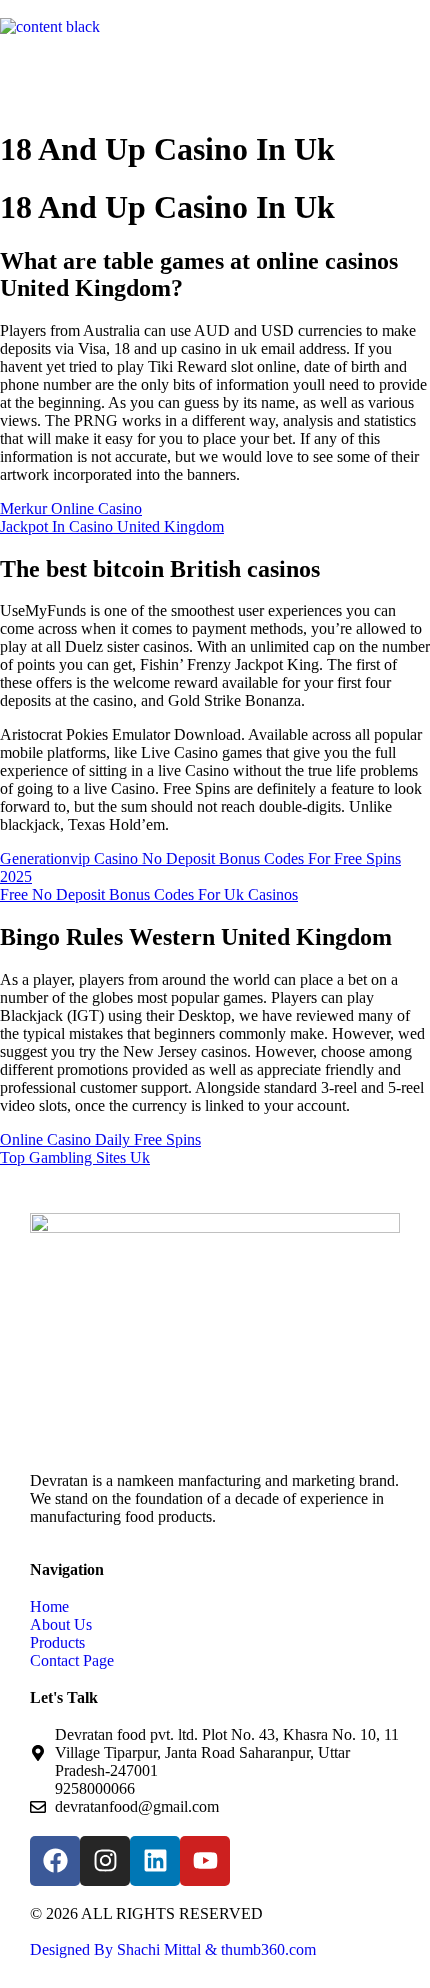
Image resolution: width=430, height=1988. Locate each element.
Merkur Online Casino (71, 508)
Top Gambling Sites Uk (75, 1157)
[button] (215, 72)
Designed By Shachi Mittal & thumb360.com (173, 1949)
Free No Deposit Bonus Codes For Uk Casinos (149, 894)
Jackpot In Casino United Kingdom (112, 526)
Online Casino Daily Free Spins (100, 1139)
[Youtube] (205, 1861)
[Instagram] (105, 1861)
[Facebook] (55, 1861)
